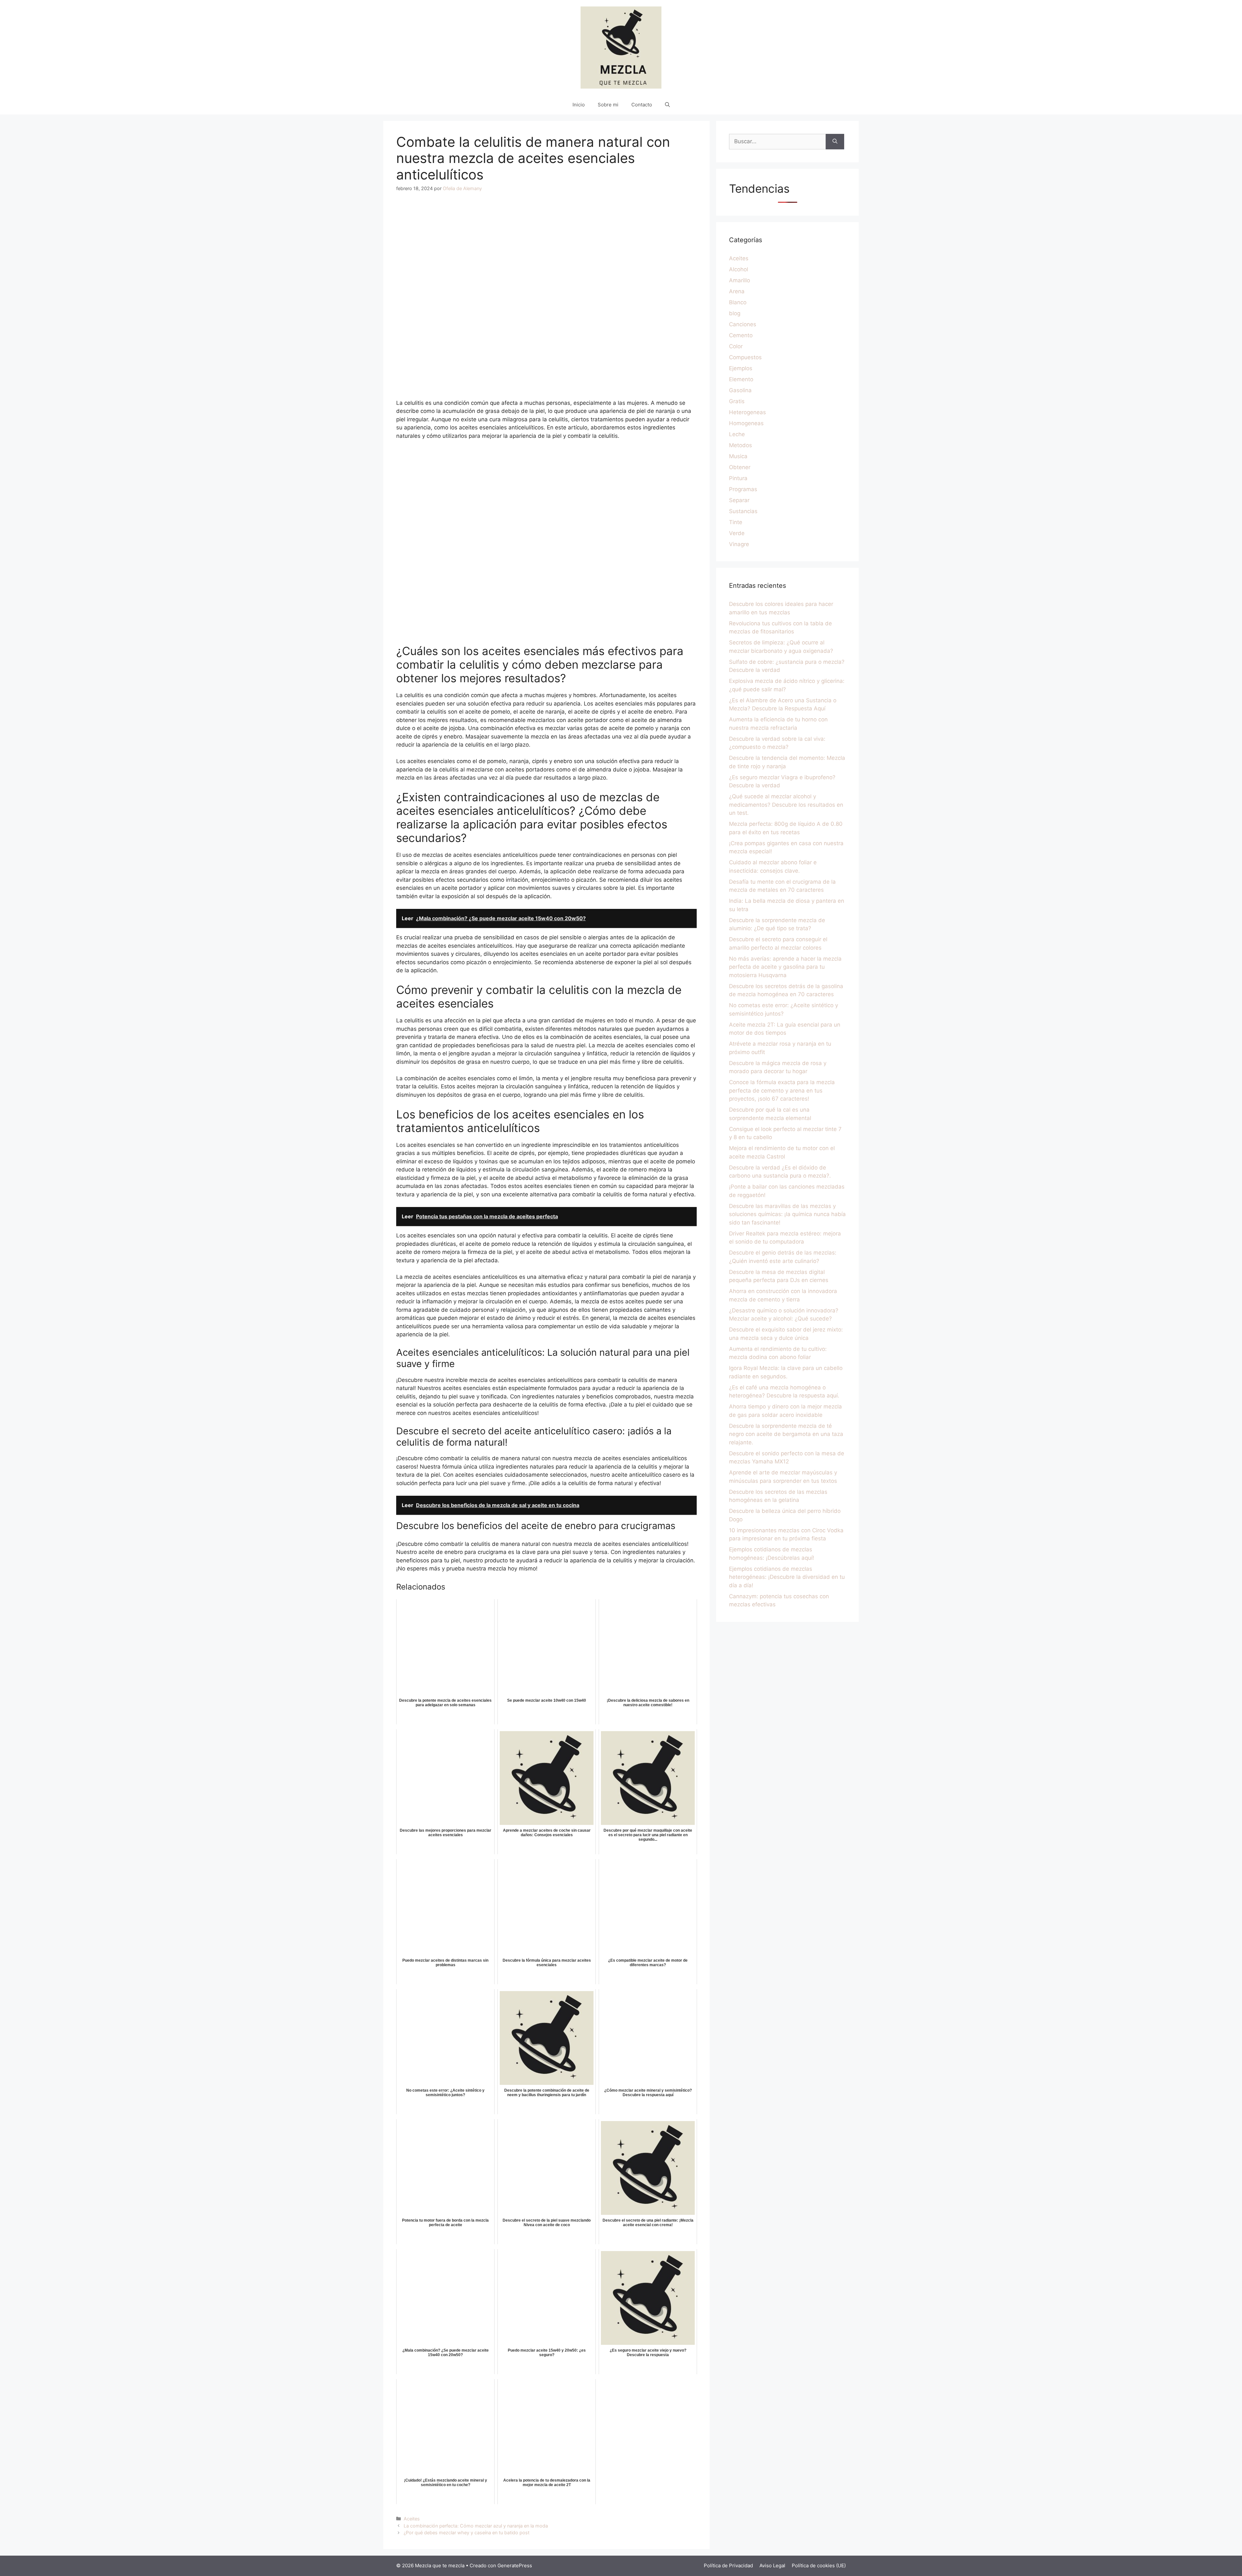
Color (736, 346)
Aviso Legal (772, 2565)
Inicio (579, 105)
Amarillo (740, 280)
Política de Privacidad (728, 2565)
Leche (737, 434)
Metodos (741, 445)
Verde (737, 533)
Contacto (642, 105)
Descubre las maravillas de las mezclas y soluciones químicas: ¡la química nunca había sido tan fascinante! (787, 1214)
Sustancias (743, 511)
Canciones (743, 324)
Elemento (741, 379)
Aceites (412, 2519)
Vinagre (739, 544)
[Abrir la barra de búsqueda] (667, 105)
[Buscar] (835, 142)
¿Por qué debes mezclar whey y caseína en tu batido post (467, 2533)
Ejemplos (741, 368)
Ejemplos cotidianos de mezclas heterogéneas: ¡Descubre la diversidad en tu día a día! (787, 1577)
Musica (738, 456)
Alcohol (739, 269)
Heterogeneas (747, 412)
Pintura (738, 478)
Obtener (740, 467)
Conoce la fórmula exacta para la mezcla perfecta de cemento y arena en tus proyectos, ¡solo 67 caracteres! (782, 1090)
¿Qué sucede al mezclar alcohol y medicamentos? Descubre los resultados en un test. (786, 805)
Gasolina (740, 390)
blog (735, 313)
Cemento (741, 335)
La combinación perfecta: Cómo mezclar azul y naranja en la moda (476, 2526)
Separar (739, 500)
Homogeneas (746, 423)
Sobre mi (608, 105)
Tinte (736, 522)
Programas (743, 489)
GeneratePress (515, 2565)
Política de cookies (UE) (819, 2565)
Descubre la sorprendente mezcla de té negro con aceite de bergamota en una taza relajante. (786, 1434)
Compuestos (745, 357)
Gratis (737, 401)
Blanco (738, 302)
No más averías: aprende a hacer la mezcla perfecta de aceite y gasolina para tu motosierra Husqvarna (785, 967)
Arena (737, 291)
